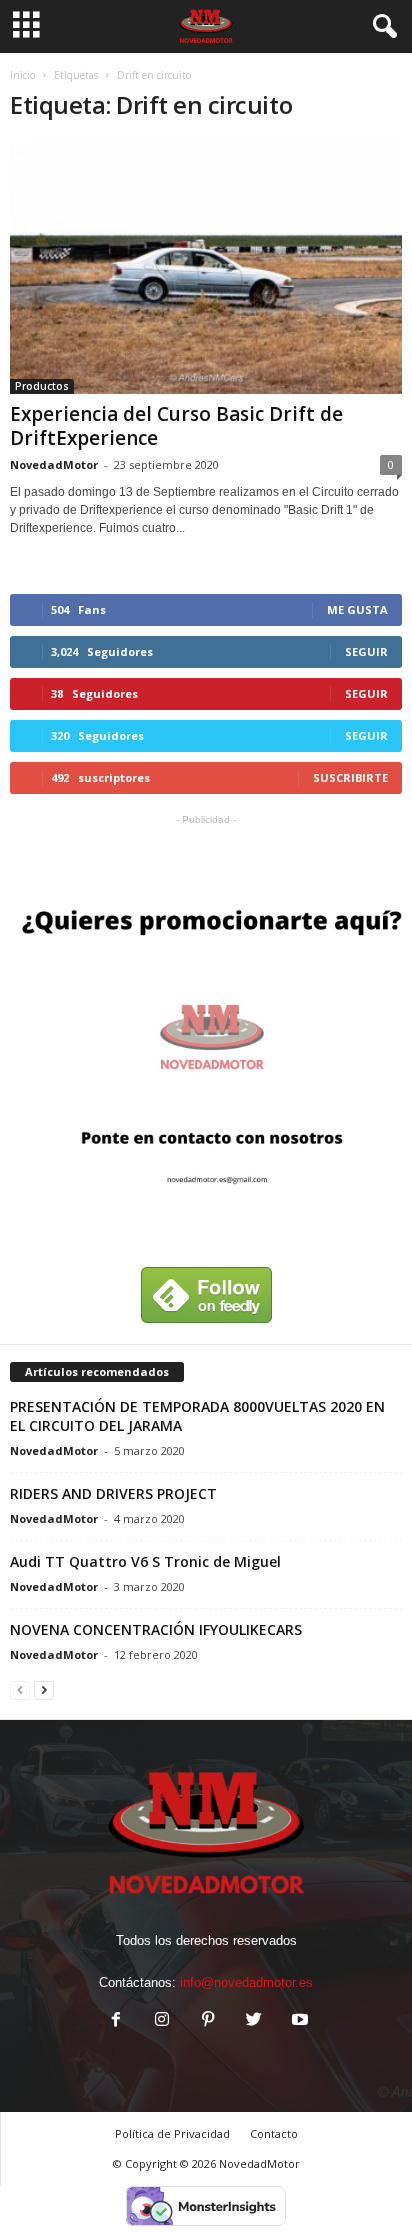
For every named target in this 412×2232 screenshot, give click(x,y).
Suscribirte (350, 777)
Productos (42, 386)
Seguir (366, 651)
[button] (381, 27)
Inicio (22, 75)
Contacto (274, 2133)
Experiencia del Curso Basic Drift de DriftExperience (176, 426)
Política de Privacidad (172, 2133)
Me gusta (357, 609)
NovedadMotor (54, 464)
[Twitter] (254, 2021)
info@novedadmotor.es (246, 1982)
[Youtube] (298, 2021)
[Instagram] (162, 2021)
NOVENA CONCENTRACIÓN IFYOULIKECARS (156, 1629)
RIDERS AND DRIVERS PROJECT (113, 1493)
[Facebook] (116, 2021)
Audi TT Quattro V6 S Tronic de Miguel (145, 1561)
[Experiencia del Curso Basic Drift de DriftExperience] (206, 267)
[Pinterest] (208, 2021)
